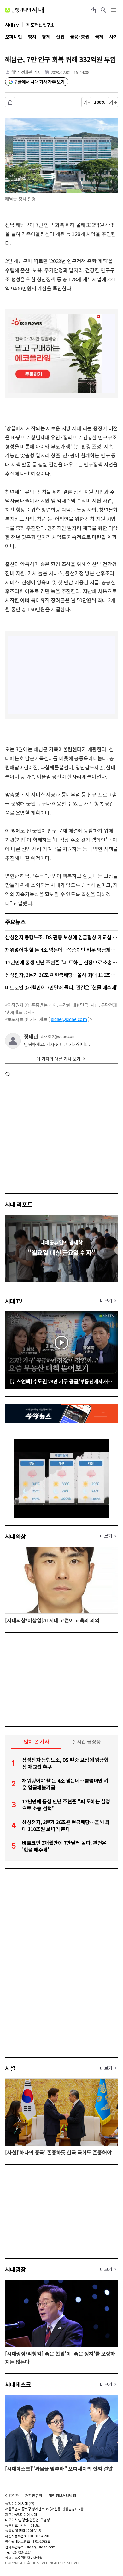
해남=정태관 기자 (26, 72)
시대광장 (15, 2269)
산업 (60, 37)
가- (87, 102)
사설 (10, 2068)
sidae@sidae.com (69, 1019)
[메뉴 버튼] (114, 10)
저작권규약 (34, 2496)
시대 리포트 (19, 1204)
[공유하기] (93, 10)
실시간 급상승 (87, 1741)
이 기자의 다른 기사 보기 (58, 1059)
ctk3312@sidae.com (58, 1036)
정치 (32, 37)
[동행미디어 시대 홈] (24, 10)
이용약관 (12, 2496)
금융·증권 (80, 37)
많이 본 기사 (37, 1741)
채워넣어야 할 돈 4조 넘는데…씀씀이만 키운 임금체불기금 (61, 950)
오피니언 (14, 37)
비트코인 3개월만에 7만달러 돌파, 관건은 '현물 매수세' (61, 987)
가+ (113, 102)
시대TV (14, 1301)
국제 (99, 37)
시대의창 (15, 1536)
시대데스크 (18, 2384)
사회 (113, 37)
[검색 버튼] (103, 10)
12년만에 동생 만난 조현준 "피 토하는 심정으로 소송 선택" (61, 962)
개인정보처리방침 (62, 2496)
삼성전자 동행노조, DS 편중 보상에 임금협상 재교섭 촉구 (61, 937)
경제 (46, 37)
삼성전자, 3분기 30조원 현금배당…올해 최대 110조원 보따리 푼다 (61, 975)
